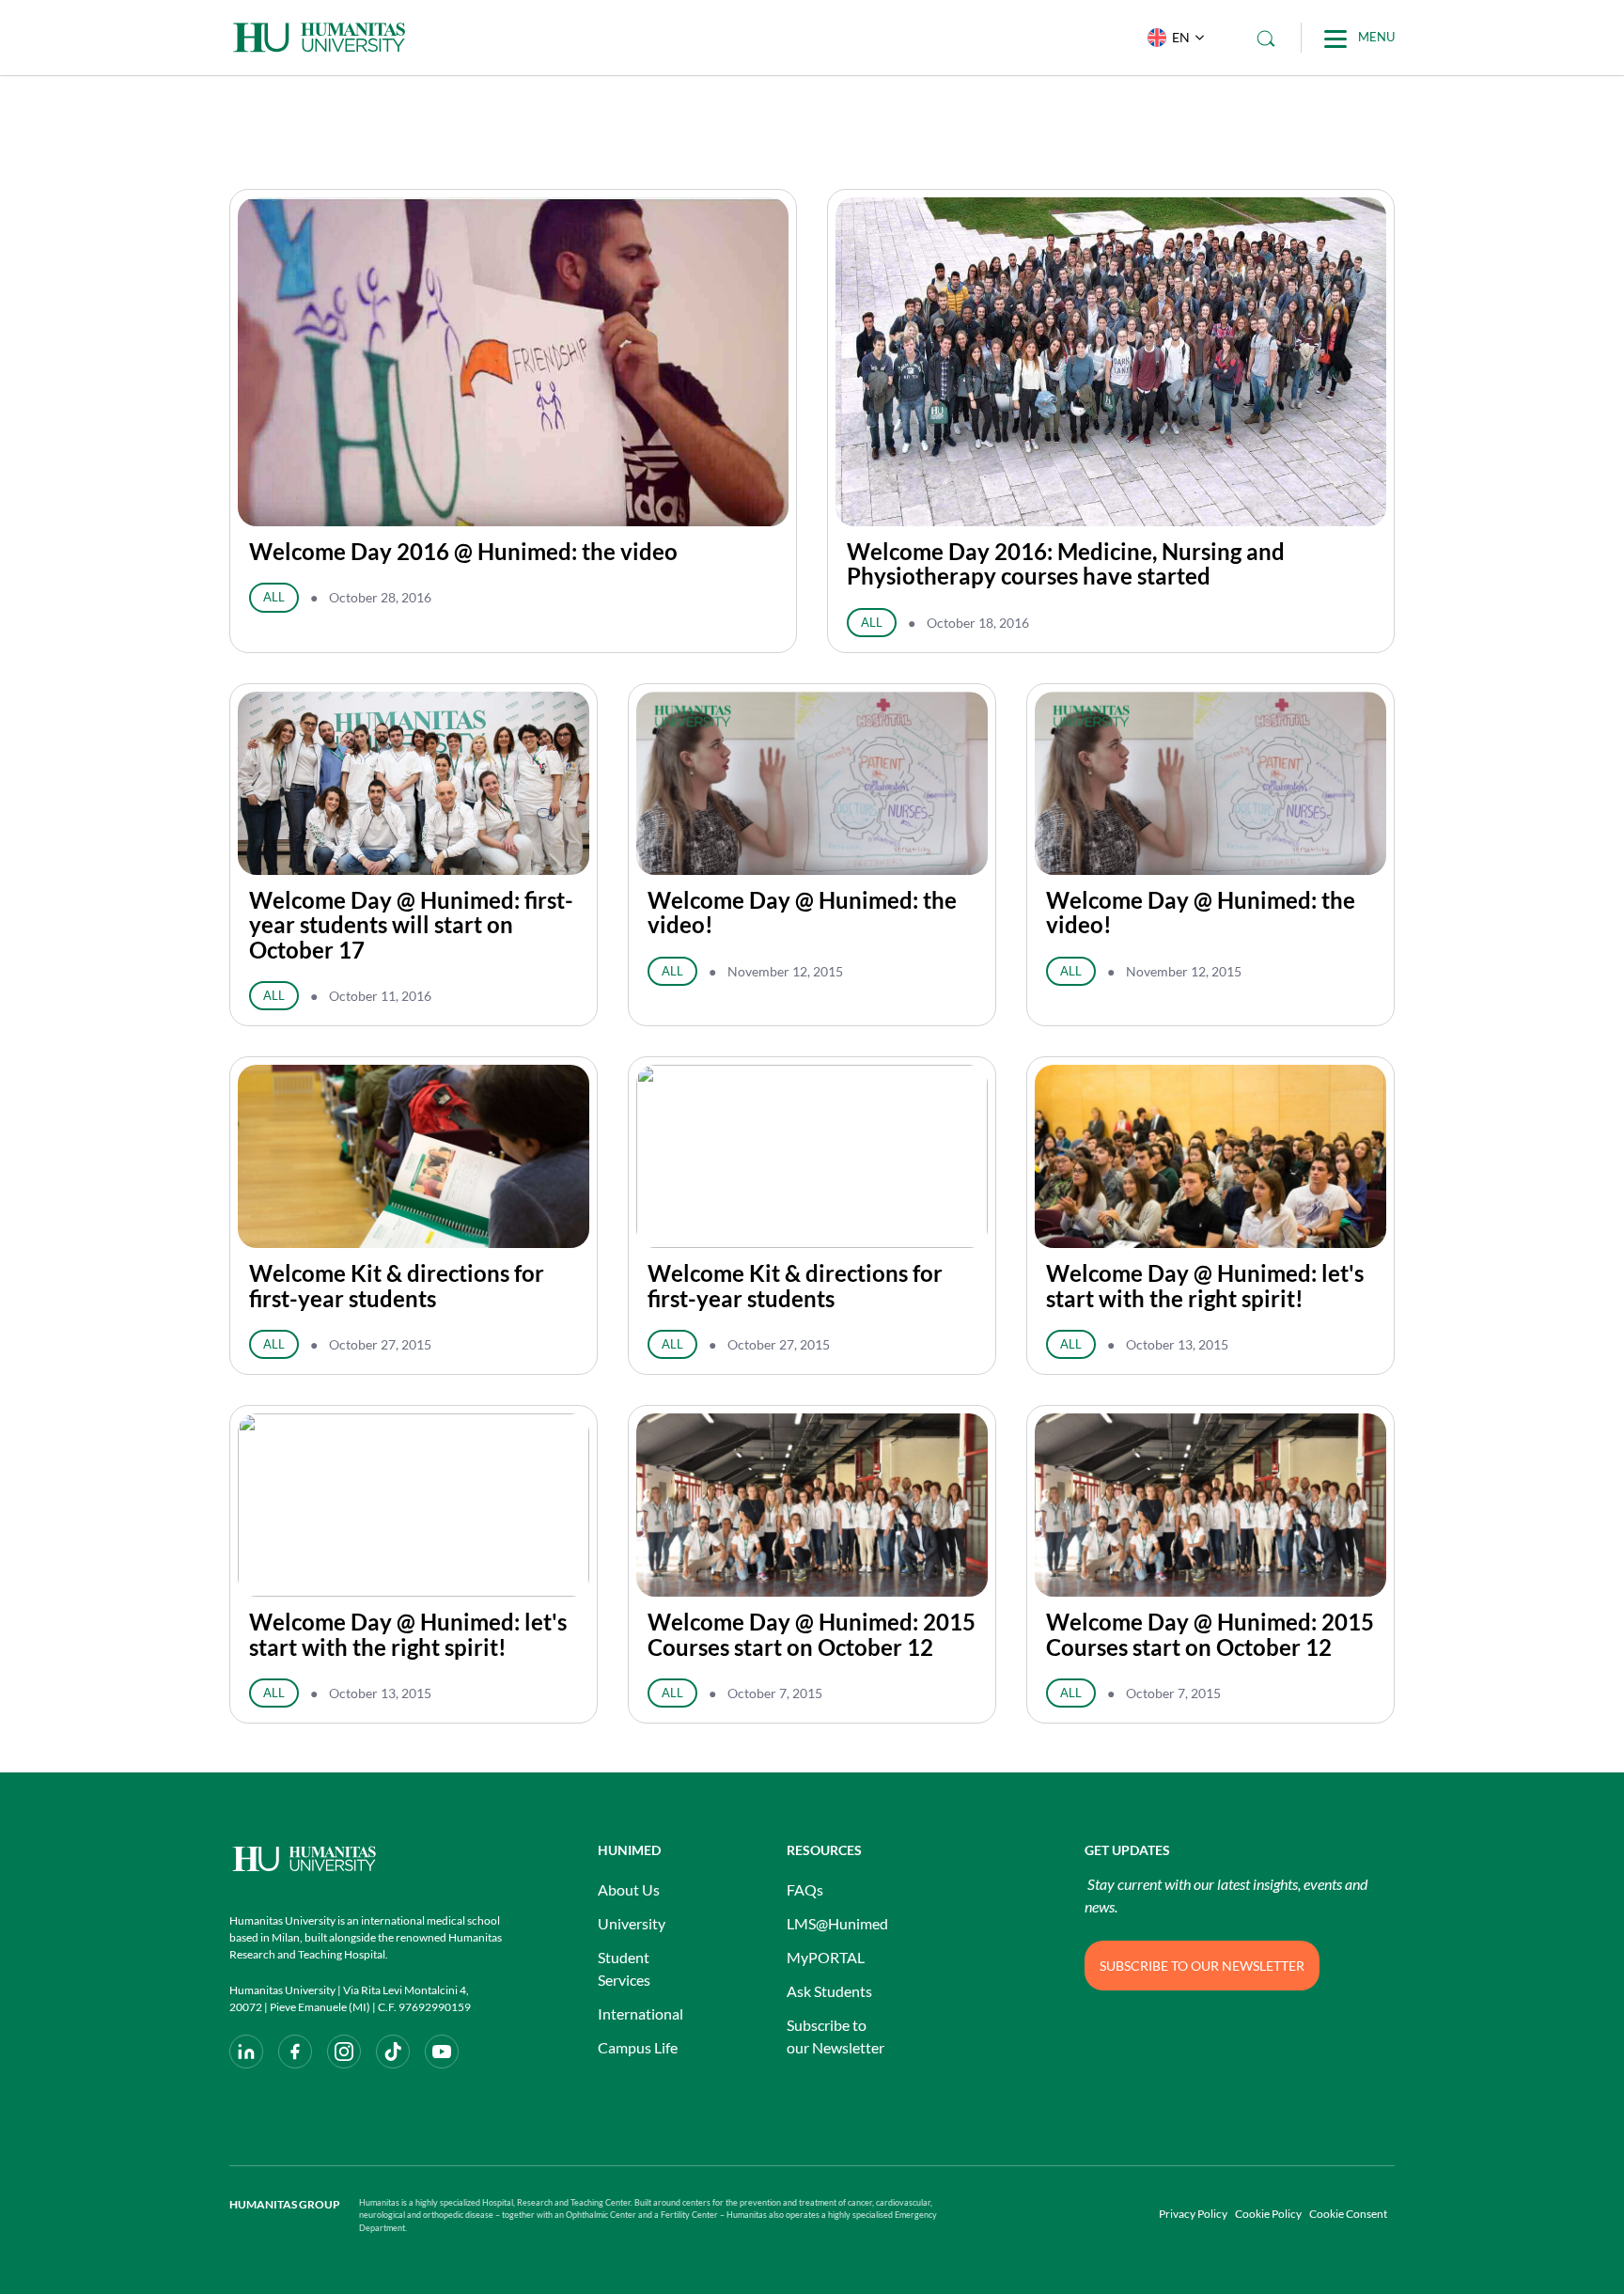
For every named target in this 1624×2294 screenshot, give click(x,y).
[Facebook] (295, 2052)
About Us (629, 1889)
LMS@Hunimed (837, 1923)
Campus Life (638, 2047)
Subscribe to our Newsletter (835, 2036)
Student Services (624, 1968)
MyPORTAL (826, 1957)
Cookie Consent (1348, 2214)
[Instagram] (344, 2052)
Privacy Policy (1193, 2214)
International (640, 2013)
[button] (1171, 38)
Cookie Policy (1268, 2214)
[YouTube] (442, 2052)
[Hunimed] (366, 1858)
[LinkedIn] (246, 2052)
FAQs (805, 1889)
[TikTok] (393, 2052)
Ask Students (829, 1991)
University (632, 1923)
